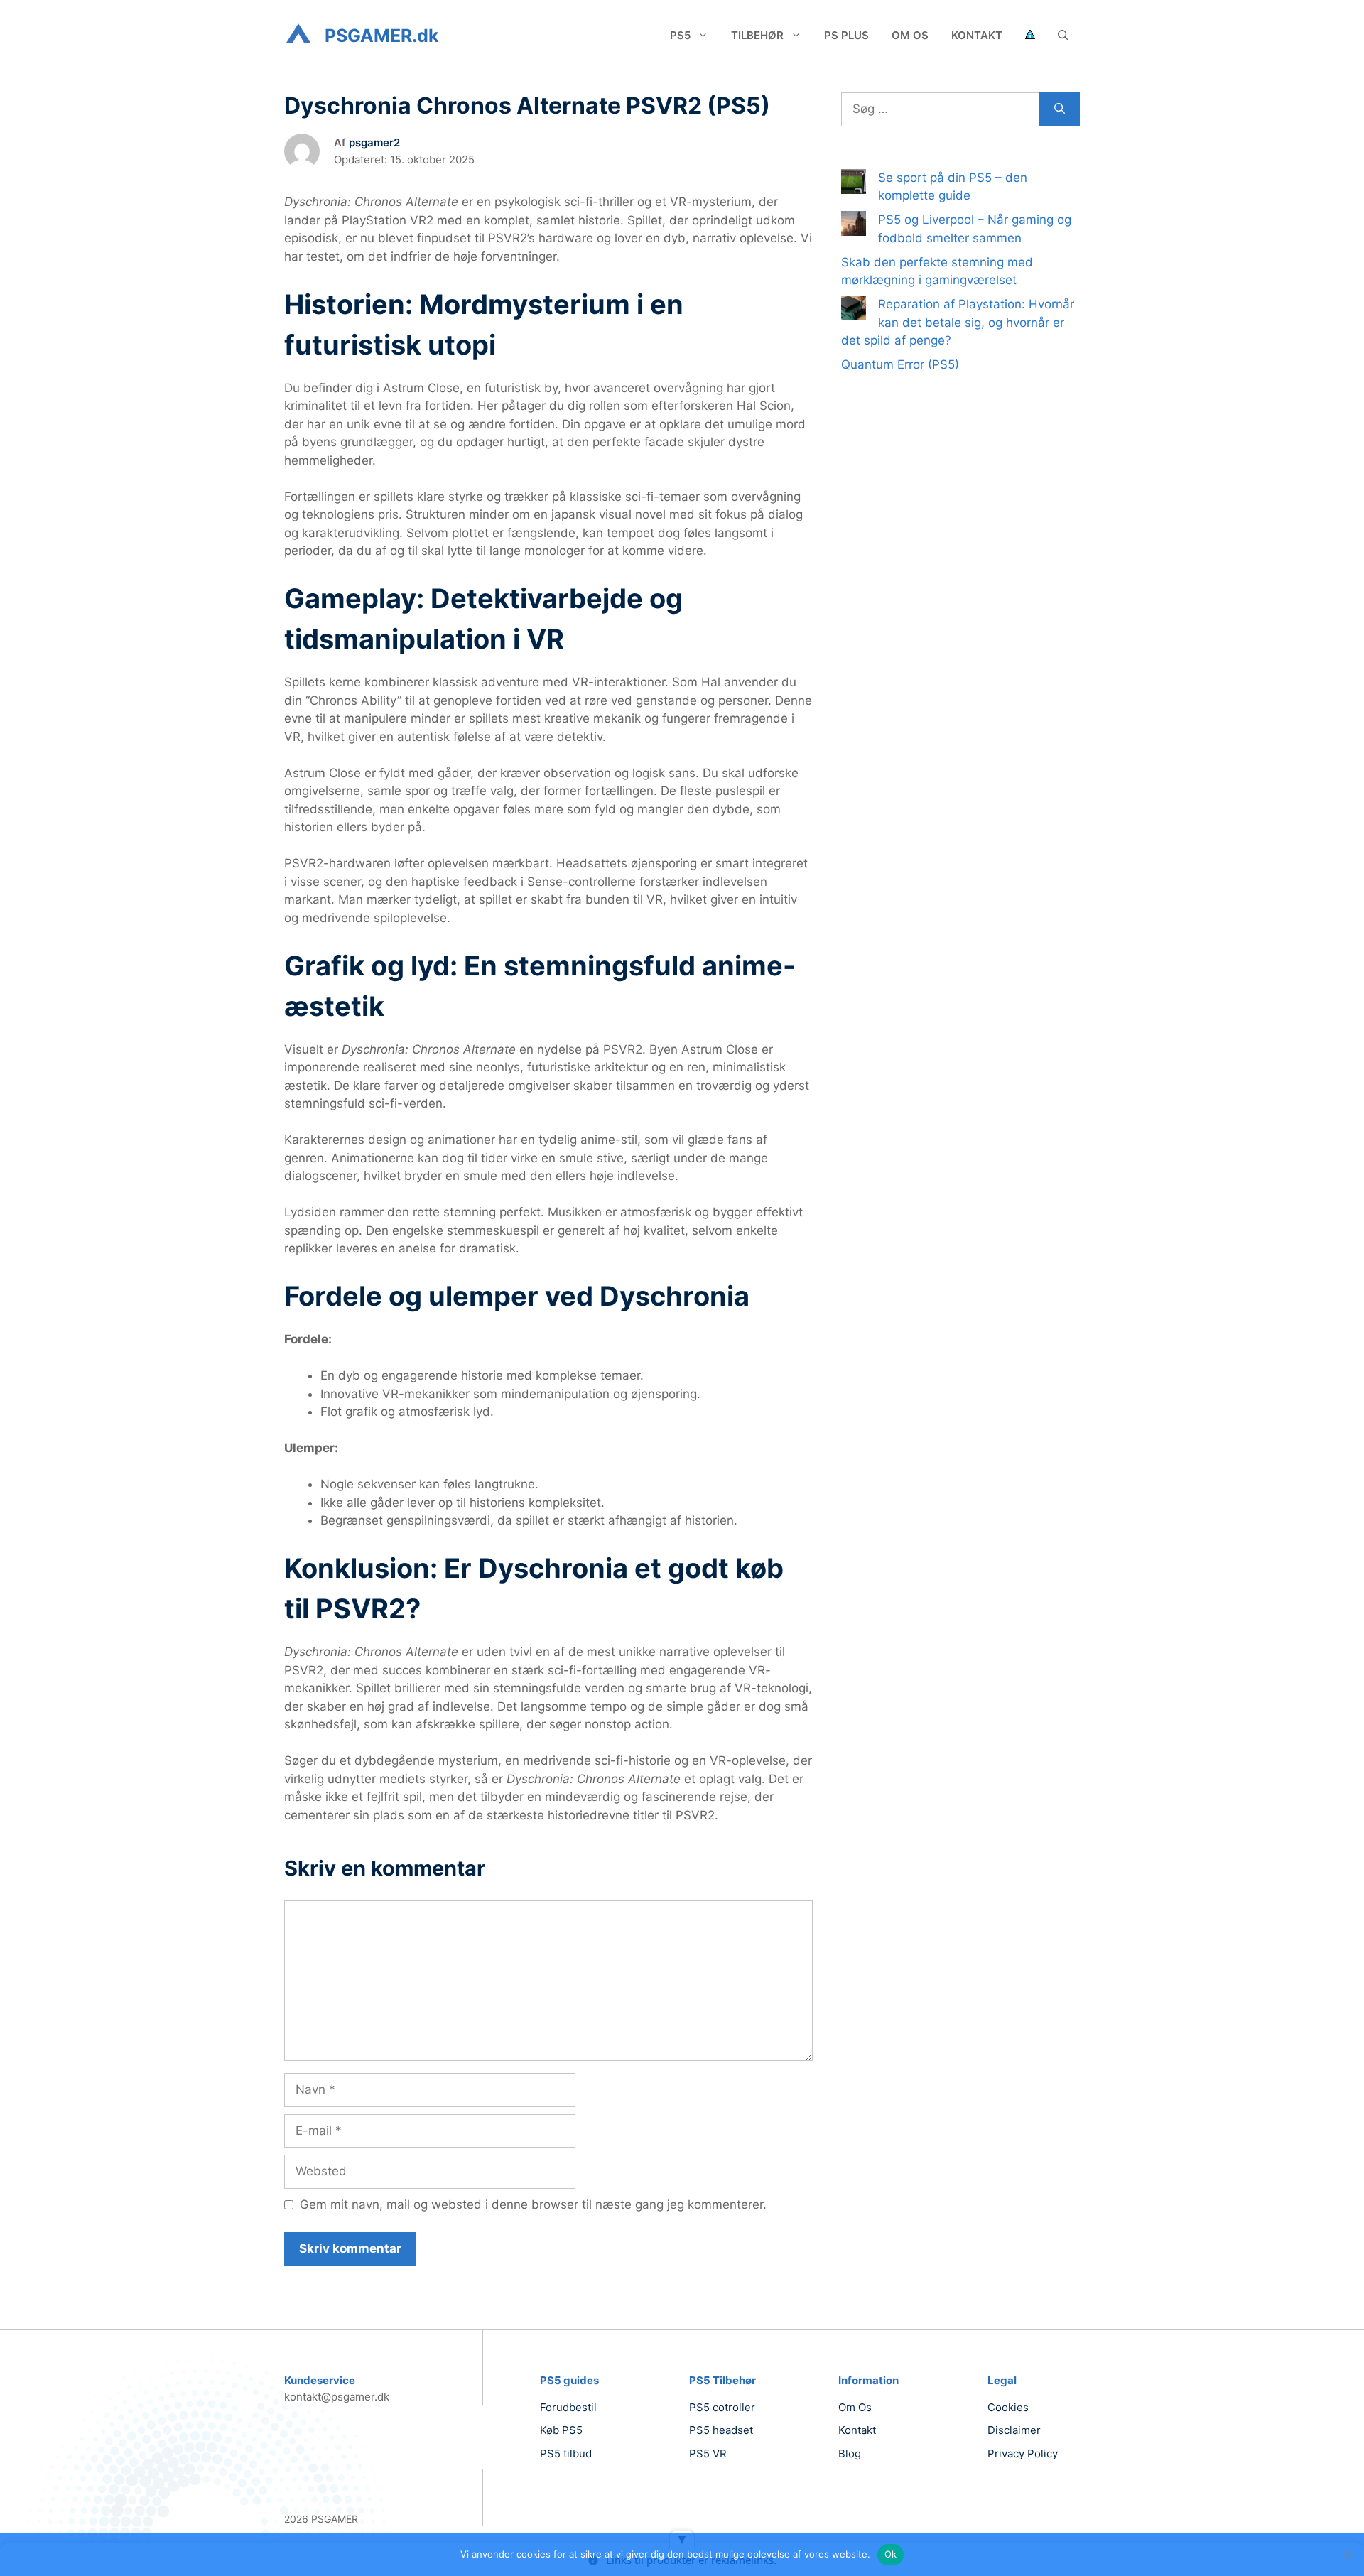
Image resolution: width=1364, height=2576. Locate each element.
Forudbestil (568, 2407)
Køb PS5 (561, 2430)
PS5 (680, 35)
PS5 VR (708, 2453)
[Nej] (1346, 2555)
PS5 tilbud (566, 2453)
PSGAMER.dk (382, 36)
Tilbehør (757, 35)
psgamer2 (374, 142)
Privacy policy (1023, 2453)
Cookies (1008, 2407)
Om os (910, 35)
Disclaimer (1014, 2430)
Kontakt (977, 35)
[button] (1063, 36)
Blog (850, 2453)
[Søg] (1060, 109)
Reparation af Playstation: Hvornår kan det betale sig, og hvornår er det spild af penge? (958, 322)
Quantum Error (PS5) (900, 364)
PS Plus (846, 35)
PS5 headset (721, 2430)
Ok (891, 2554)
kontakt (857, 2430)
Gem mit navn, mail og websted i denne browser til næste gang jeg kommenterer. (533, 2204)
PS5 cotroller (722, 2407)
